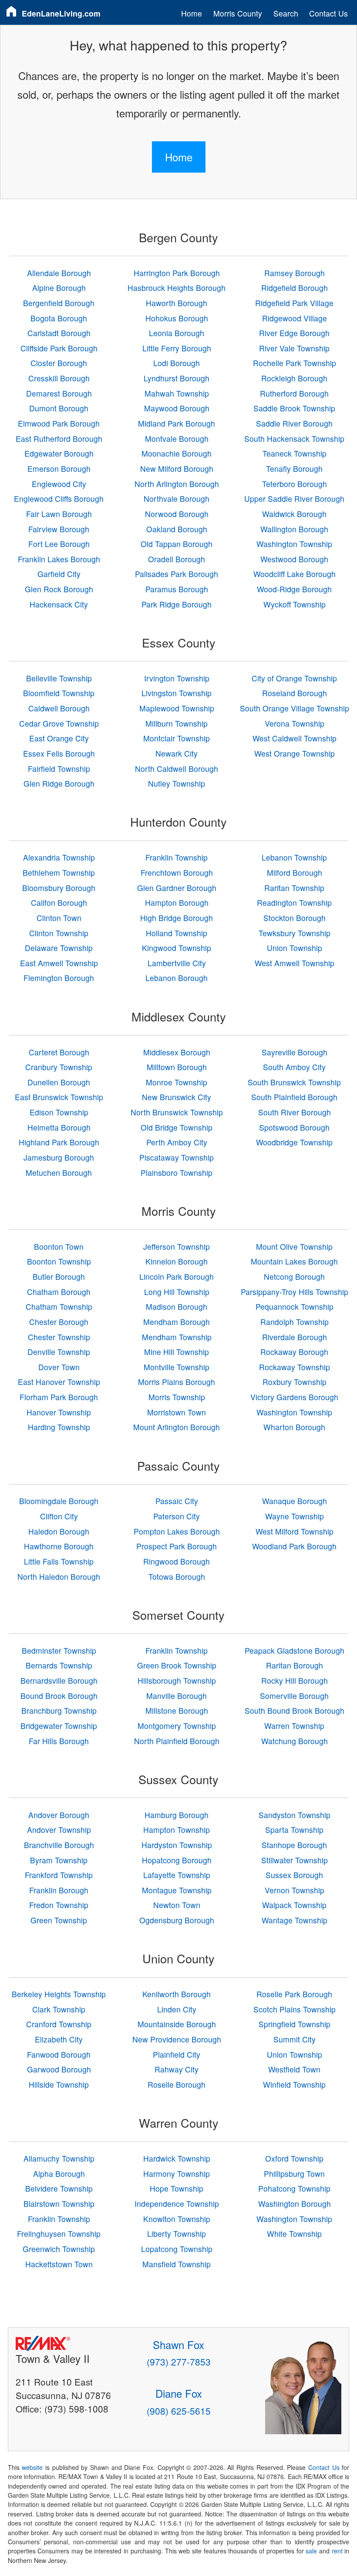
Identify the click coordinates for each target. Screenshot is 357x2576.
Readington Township (294, 903)
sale (311, 2551)
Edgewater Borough (59, 453)
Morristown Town (177, 1412)
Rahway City (177, 2069)
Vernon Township (295, 1890)
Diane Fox (179, 2393)
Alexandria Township (59, 857)
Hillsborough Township (177, 1680)
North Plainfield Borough (177, 1741)
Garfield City (59, 574)
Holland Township (177, 933)
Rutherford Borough (294, 393)
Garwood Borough (59, 2069)
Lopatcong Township (177, 2249)
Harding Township (59, 1427)
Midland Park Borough (177, 423)
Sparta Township (294, 1830)
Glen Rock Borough (59, 589)
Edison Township (59, 1112)
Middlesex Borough (177, 1052)
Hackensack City (59, 604)
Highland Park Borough (59, 1142)
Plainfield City (177, 2054)
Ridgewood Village (295, 318)
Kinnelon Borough (177, 1261)
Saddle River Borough (294, 423)
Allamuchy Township (59, 2158)
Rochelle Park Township (295, 363)
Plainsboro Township (177, 1173)
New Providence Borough (177, 2039)
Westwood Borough (294, 559)
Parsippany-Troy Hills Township (295, 1292)
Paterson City (177, 1516)
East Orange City (59, 738)
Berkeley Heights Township (59, 1994)
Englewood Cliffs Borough (59, 499)
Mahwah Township (177, 393)
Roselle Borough (177, 2084)
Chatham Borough (59, 1292)
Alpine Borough (59, 288)
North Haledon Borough (59, 1577)
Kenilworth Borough (177, 1994)
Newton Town (177, 1905)
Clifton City (59, 1516)
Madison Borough (177, 1306)
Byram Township (59, 1860)
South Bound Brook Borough (295, 1710)
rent (337, 2551)
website (32, 2467)
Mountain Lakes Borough (294, 1261)
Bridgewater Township (59, 1726)
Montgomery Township (177, 1726)
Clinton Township (59, 933)
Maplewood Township (177, 708)
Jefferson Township (177, 1246)
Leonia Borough (177, 333)
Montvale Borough (177, 439)
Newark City (177, 753)
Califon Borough (59, 903)
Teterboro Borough (295, 484)
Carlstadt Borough (59, 333)
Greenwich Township (59, 2249)
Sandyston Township (295, 1815)
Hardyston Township (177, 1845)
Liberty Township (177, 2234)
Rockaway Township (295, 1367)
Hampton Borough (177, 903)
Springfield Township (295, 2024)
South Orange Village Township (295, 708)
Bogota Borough (59, 318)
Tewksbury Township (295, 933)
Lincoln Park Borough (177, 1276)
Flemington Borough (59, 978)
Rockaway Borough (294, 1352)
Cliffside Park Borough (59, 348)
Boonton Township (59, 1261)
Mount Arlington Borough (177, 1427)
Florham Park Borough (59, 1397)
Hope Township (177, 2188)
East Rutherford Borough (59, 439)
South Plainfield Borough (294, 1097)
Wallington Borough (294, 529)
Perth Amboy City (177, 1142)
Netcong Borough (294, 1276)
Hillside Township (59, 2084)
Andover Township (59, 1830)
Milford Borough (295, 873)
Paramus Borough (177, 589)
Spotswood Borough (294, 1127)
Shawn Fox (178, 2344)
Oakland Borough (177, 529)
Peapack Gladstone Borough (295, 1650)
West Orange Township (295, 753)
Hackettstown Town (59, 2264)
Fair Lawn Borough (59, 514)
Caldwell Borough (59, 708)
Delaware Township (59, 948)
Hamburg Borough (177, 1815)
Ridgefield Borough (295, 288)
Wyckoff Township (295, 604)
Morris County (238, 13)
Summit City (295, 2039)
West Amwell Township (295, 963)
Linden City (177, 2009)
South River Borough (295, 1112)
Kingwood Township (177, 948)
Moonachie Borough (177, 453)
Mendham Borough (177, 1322)
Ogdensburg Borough (177, 1920)
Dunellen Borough (59, 1082)
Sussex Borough (294, 1875)
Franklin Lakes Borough (59, 559)
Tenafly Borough (294, 469)
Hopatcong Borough (177, 1860)
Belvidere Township (59, 2188)
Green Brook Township (177, 1665)
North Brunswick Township (177, 1112)
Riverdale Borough (295, 1337)
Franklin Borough (59, 1890)
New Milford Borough (177, 469)
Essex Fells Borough (59, 753)
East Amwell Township (59, 963)
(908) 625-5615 (179, 2411)
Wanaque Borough (295, 1501)
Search (286, 13)
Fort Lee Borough (59, 544)
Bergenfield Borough (59, 303)
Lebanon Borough (177, 978)
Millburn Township (177, 723)
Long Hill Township (177, 1292)
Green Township (59, 1920)
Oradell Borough (177, 559)
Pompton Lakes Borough (177, 1531)
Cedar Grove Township (59, 723)
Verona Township (295, 723)
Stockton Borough (295, 918)
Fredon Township (59, 1905)
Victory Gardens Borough (294, 1397)
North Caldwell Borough (177, 769)
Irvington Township (177, 678)
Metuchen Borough (59, 1173)
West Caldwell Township (295, 738)
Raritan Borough (295, 1665)
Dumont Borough (59, 408)
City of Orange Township (294, 678)
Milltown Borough (177, 1067)
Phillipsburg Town (294, 2174)
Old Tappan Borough (177, 544)
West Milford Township (295, 1531)
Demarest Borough (59, 393)
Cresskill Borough (59, 378)
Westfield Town (294, 2069)
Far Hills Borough (59, 1741)
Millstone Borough (177, 1710)
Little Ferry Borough (177, 348)
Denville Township (59, 1352)
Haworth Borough (177, 303)
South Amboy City (294, 1067)
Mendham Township (177, 1337)
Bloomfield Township (59, 693)
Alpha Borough (59, 2174)
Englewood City (59, 484)
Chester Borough (59, 1322)
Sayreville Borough (295, 1052)
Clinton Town (59, 918)
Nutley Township (177, 783)
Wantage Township (295, 1920)
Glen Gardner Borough (177, 888)
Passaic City (177, 1501)
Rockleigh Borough (294, 378)
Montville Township (177, 1367)
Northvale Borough (177, 499)
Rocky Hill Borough (295, 1680)
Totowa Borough (177, 1577)
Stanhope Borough (294, 1845)
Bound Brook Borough (59, 1696)
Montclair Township (177, 738)
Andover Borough (59, 1815)
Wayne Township (295, 1516)
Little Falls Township (59, 1561)
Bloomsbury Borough (59, 888)
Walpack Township (294, 1905)
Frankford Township (59, 1875)
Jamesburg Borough (59, 1157)
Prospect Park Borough (177, 1546)
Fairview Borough (59, 529)
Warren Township (294, 1726)
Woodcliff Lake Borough (295, 574)
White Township (294, 2234)
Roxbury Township (295, 1382)
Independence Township (177, 2204)
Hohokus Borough (177, 318)
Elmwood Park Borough (59, 423)
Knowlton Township (177, 2219)
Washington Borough (295, 2204)
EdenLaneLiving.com (61, 13)
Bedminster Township (59, 1650)
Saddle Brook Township (294, 408)
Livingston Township (177, 693)
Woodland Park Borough (294, 1546)
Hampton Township (177, 1830)
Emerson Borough (59, 469)
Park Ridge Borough (177, 604)
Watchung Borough (295, 1741)
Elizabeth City (59, 2039)
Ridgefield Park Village (294, 303)
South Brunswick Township (294, 1082)
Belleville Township (59, 678)
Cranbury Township (59, 1067)
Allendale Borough (59, 273)
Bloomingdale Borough (59, 1501)
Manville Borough (177, 1696)
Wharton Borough (294, 1427)
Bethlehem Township (59, 873)
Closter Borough (59, 363)
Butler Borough (59, 1276)
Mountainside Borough (177, 2024)
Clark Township (59, 2009)
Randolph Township (295, 1322)
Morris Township (177, 1397)
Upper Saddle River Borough (294, 499)
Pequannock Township (295, 1306)
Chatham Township (59, 1306)
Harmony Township (177, 2174)
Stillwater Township (295, 1860)
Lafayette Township (177, 1875)
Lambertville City (177, 963)
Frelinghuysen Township (59, 2234)
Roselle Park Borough (294, 1994)
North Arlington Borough (177, 484)
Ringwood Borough (177, 1561)
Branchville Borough (59, 1845)
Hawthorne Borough (59, 1546)
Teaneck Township (295, 453)
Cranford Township (59, 2024)
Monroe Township (177, 1082)
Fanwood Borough (59, 2054)
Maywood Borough (177, 408)
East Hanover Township (59, 1382)
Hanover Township (59, 1412)
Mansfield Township (177, 2264)
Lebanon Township (294, 857)
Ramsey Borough (295, 273)
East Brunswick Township (59, 1097)
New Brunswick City (177, 1097)
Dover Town (59, 1367)
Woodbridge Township (294, 1142)
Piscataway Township (177, 1157)
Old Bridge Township (177, 1127)
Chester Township (59, 1337)
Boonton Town (59, 1246)
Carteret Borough (59, 1052)
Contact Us (328, 13)
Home (192, 13)
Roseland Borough (295, 693)
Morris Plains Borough (177, 1382)
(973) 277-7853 (179, 2362)
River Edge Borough (294, 333)
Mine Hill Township (177, 1352)
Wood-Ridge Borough (294, 589)
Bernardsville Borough (59, 1680)
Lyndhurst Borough (177, 378)
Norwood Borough (177, 514)
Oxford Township (294, 2158)
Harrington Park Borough (177, 273)
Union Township (295, 948)
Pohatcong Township (294, 2188)
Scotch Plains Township (295, 2009)
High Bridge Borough (177, 918)
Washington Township (294, 544)
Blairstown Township (59, 2204)
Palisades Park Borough (177, 574)
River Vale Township (294, 348)
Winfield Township (294, 2084)
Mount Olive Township (294, 1246)
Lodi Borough (177, 363)
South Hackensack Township (294, 439)
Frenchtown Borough (177, 873)
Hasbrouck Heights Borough (177, 288)
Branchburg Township (59, 1710)
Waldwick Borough (294, 514)
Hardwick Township (177, 2158)
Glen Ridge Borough (59, 783)
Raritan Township (294, 888)
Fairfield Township (59, 769)
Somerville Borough (294, 1696)
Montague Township (177, 1890)
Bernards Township (59, 1665)
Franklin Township (177, 857)
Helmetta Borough (59, 1127)
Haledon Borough (59, 1531)
